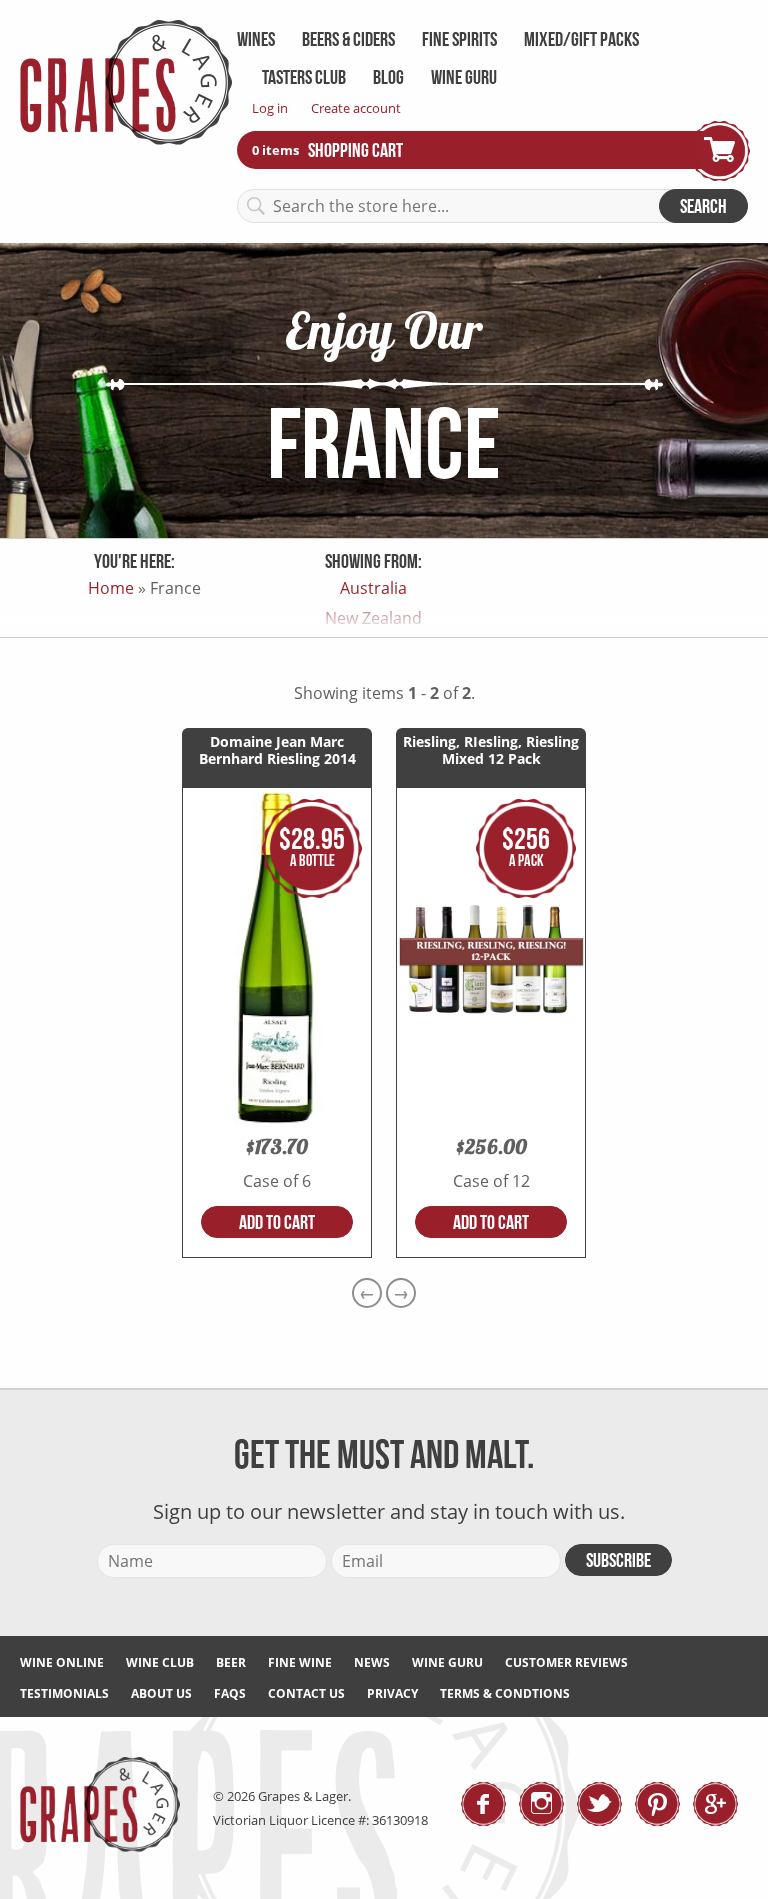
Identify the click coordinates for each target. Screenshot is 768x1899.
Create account (356, 108)
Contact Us (306, 1693)
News (372, 1662)
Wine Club (160, 1662)
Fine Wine (300, 1662)
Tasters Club (304, 77)
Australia (373, 588)
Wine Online (62, 1662)
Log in (270, 108)
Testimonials (64, 1693)
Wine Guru (464, 77)
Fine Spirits (459, 39)
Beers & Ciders (348, 39)
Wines (256, 39)
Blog (388, 77)
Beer (231, 1662)
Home (111, 588)
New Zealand (373, 618)
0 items (277, 149)
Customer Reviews (566, 1662)
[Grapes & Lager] (126, 139)
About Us (161, 1693)
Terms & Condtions (505, 1693)
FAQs (230, 1693)
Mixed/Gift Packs (581, 39)
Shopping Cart (355, 150)
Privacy (392, 1693)
